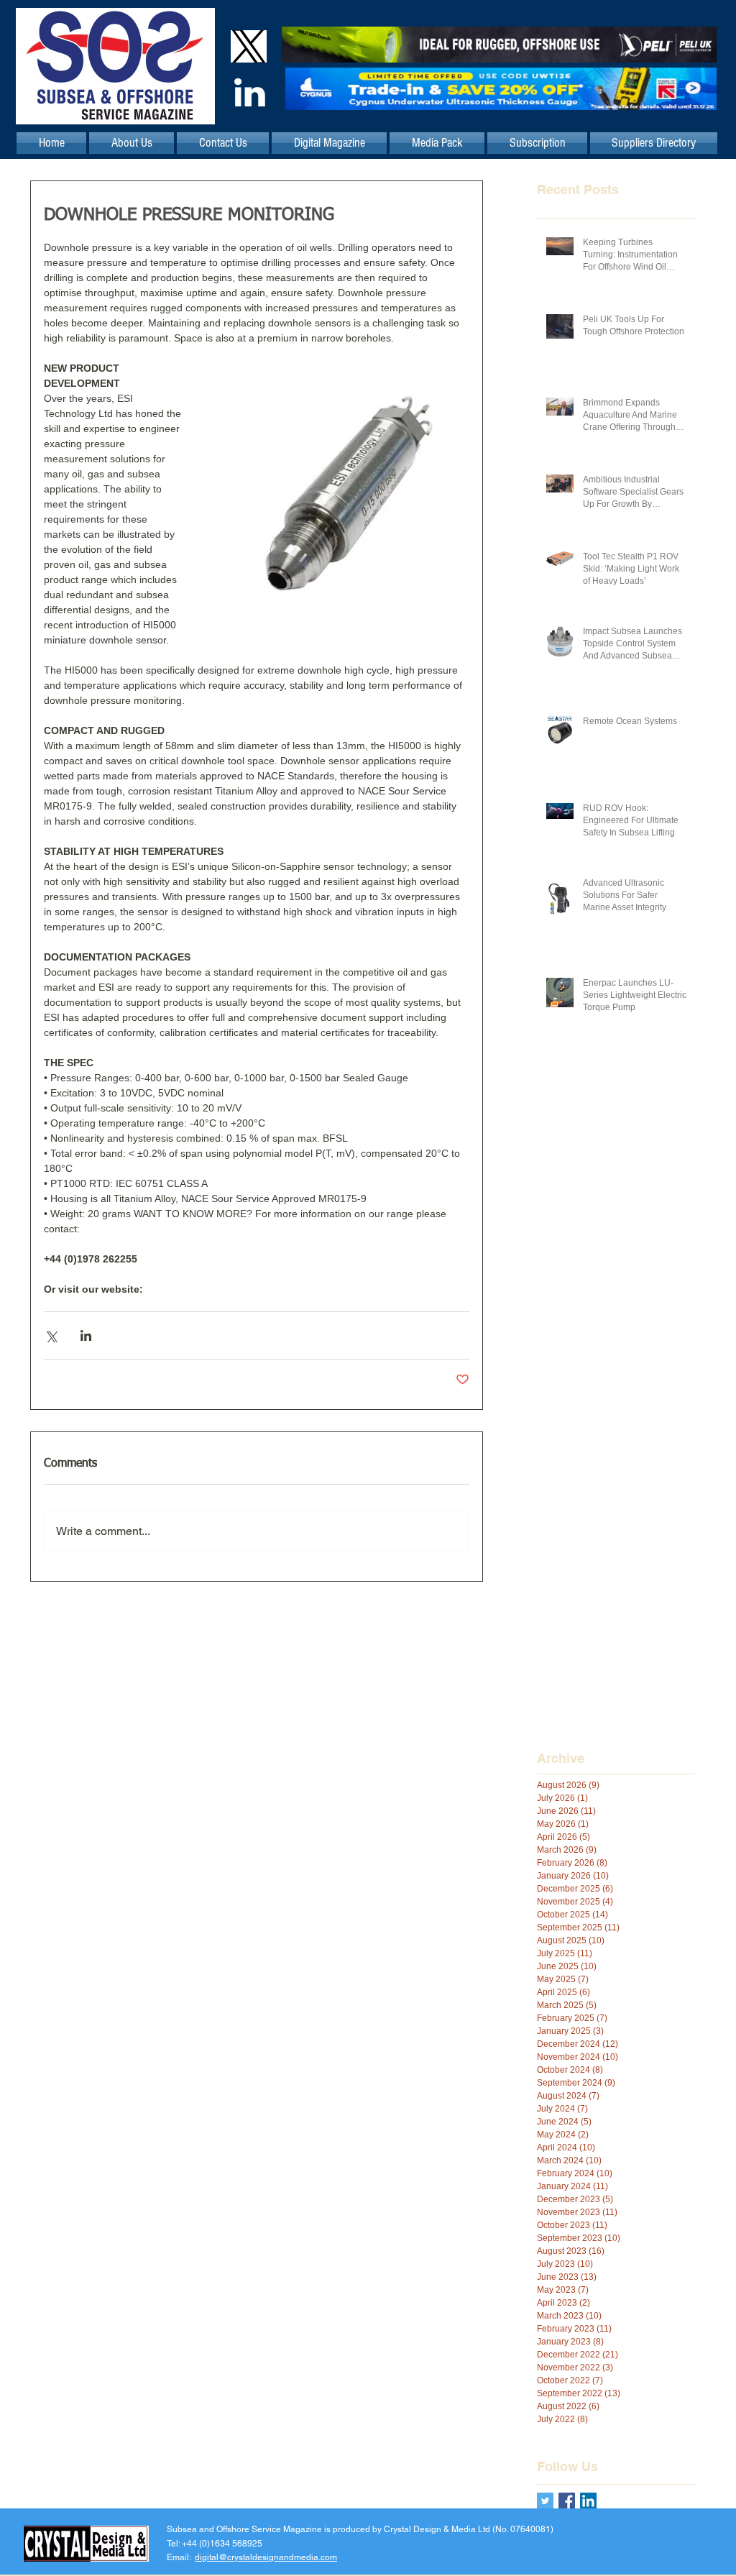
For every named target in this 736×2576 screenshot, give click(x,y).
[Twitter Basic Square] (545, 2501)
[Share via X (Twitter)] (51, 1335)
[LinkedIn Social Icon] (588, 2501)
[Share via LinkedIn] (86, 1335)
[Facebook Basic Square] (567, 2501)
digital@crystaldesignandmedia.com (266, 2557)
